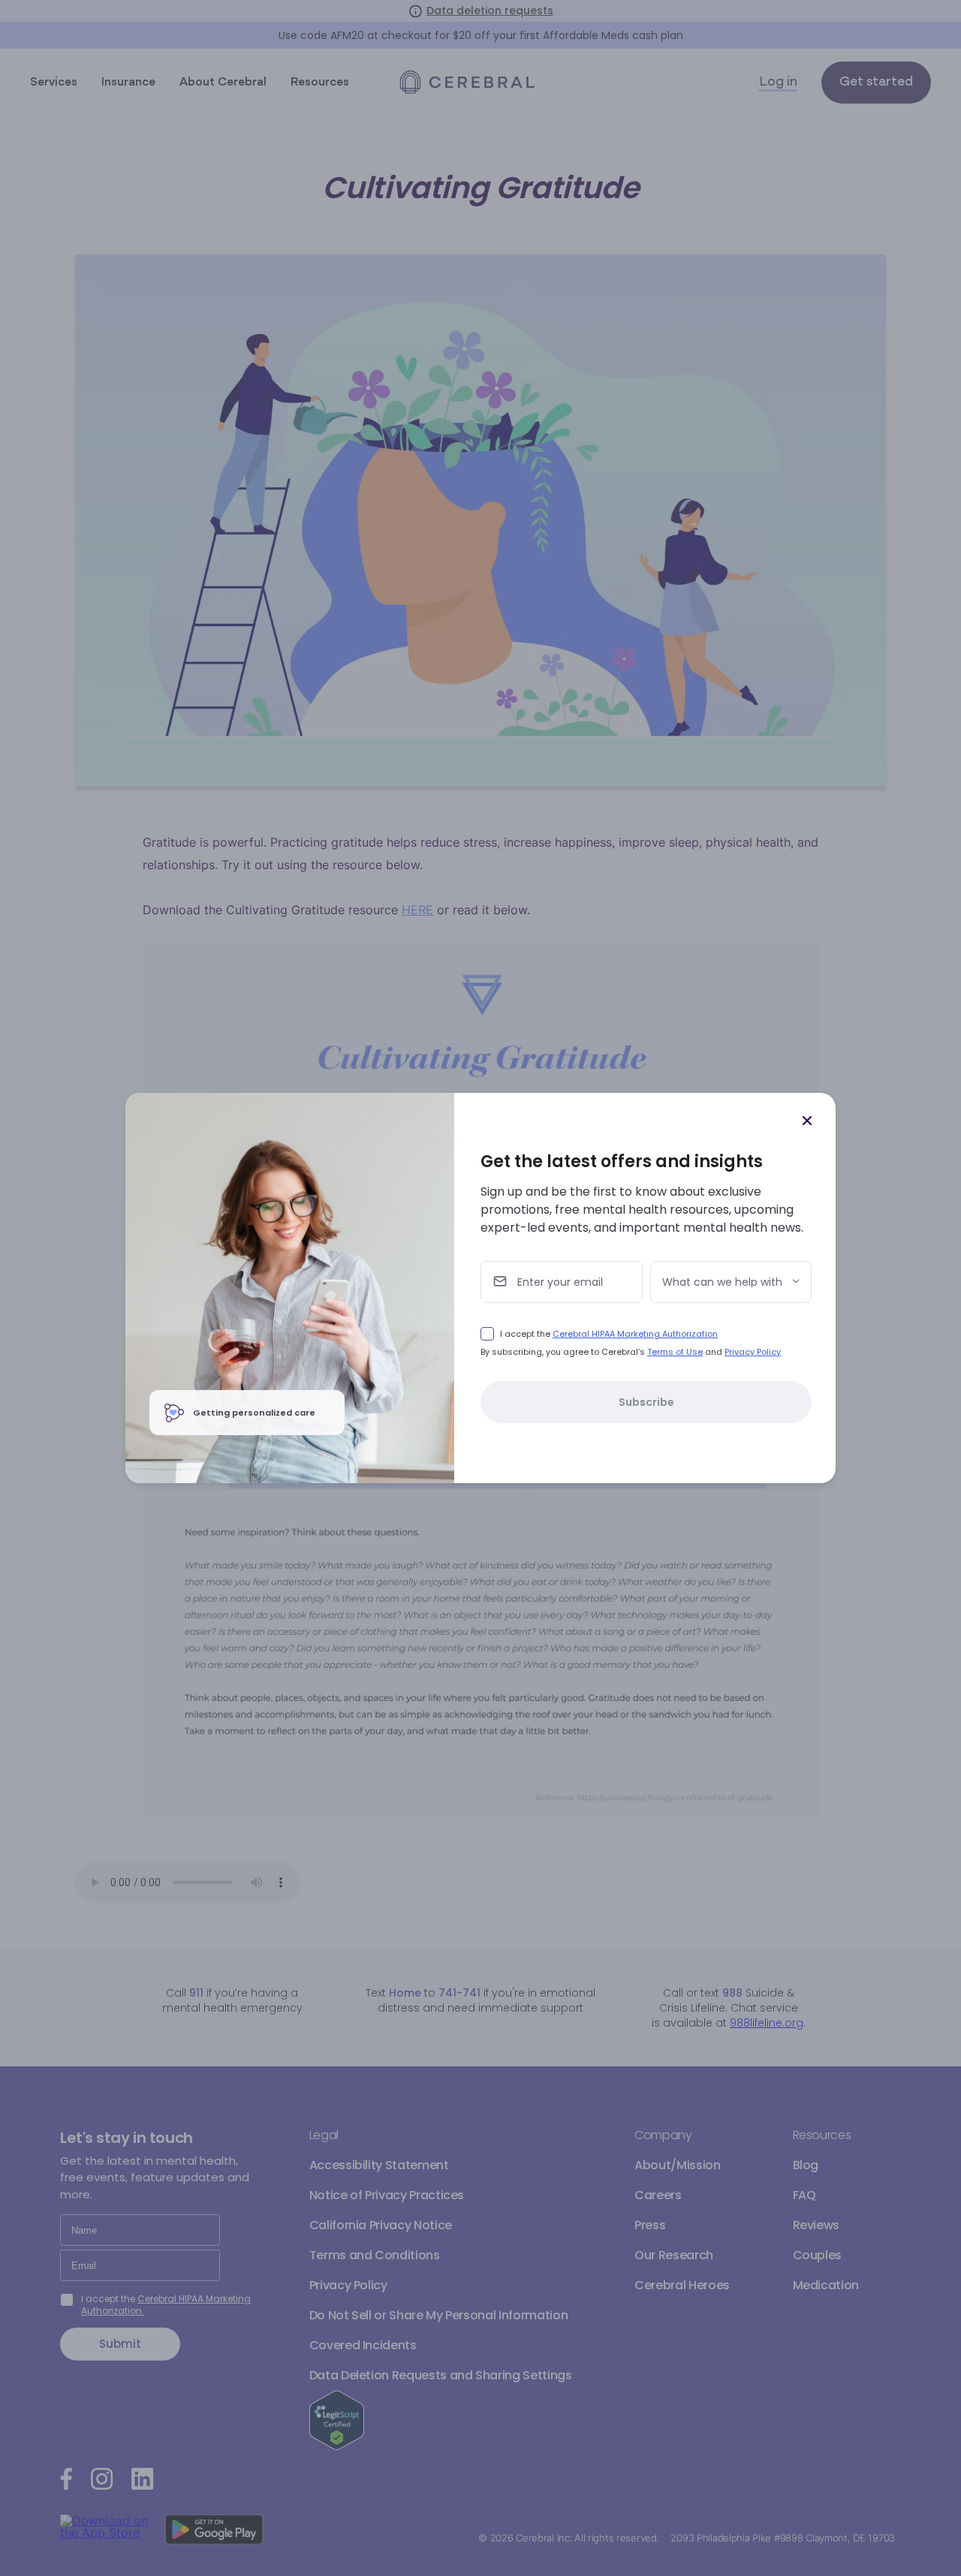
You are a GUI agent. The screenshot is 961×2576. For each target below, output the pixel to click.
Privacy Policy (753, 1352)
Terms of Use (675, 1352)
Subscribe (646, 1402)
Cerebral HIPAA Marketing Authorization (635, 1334)
